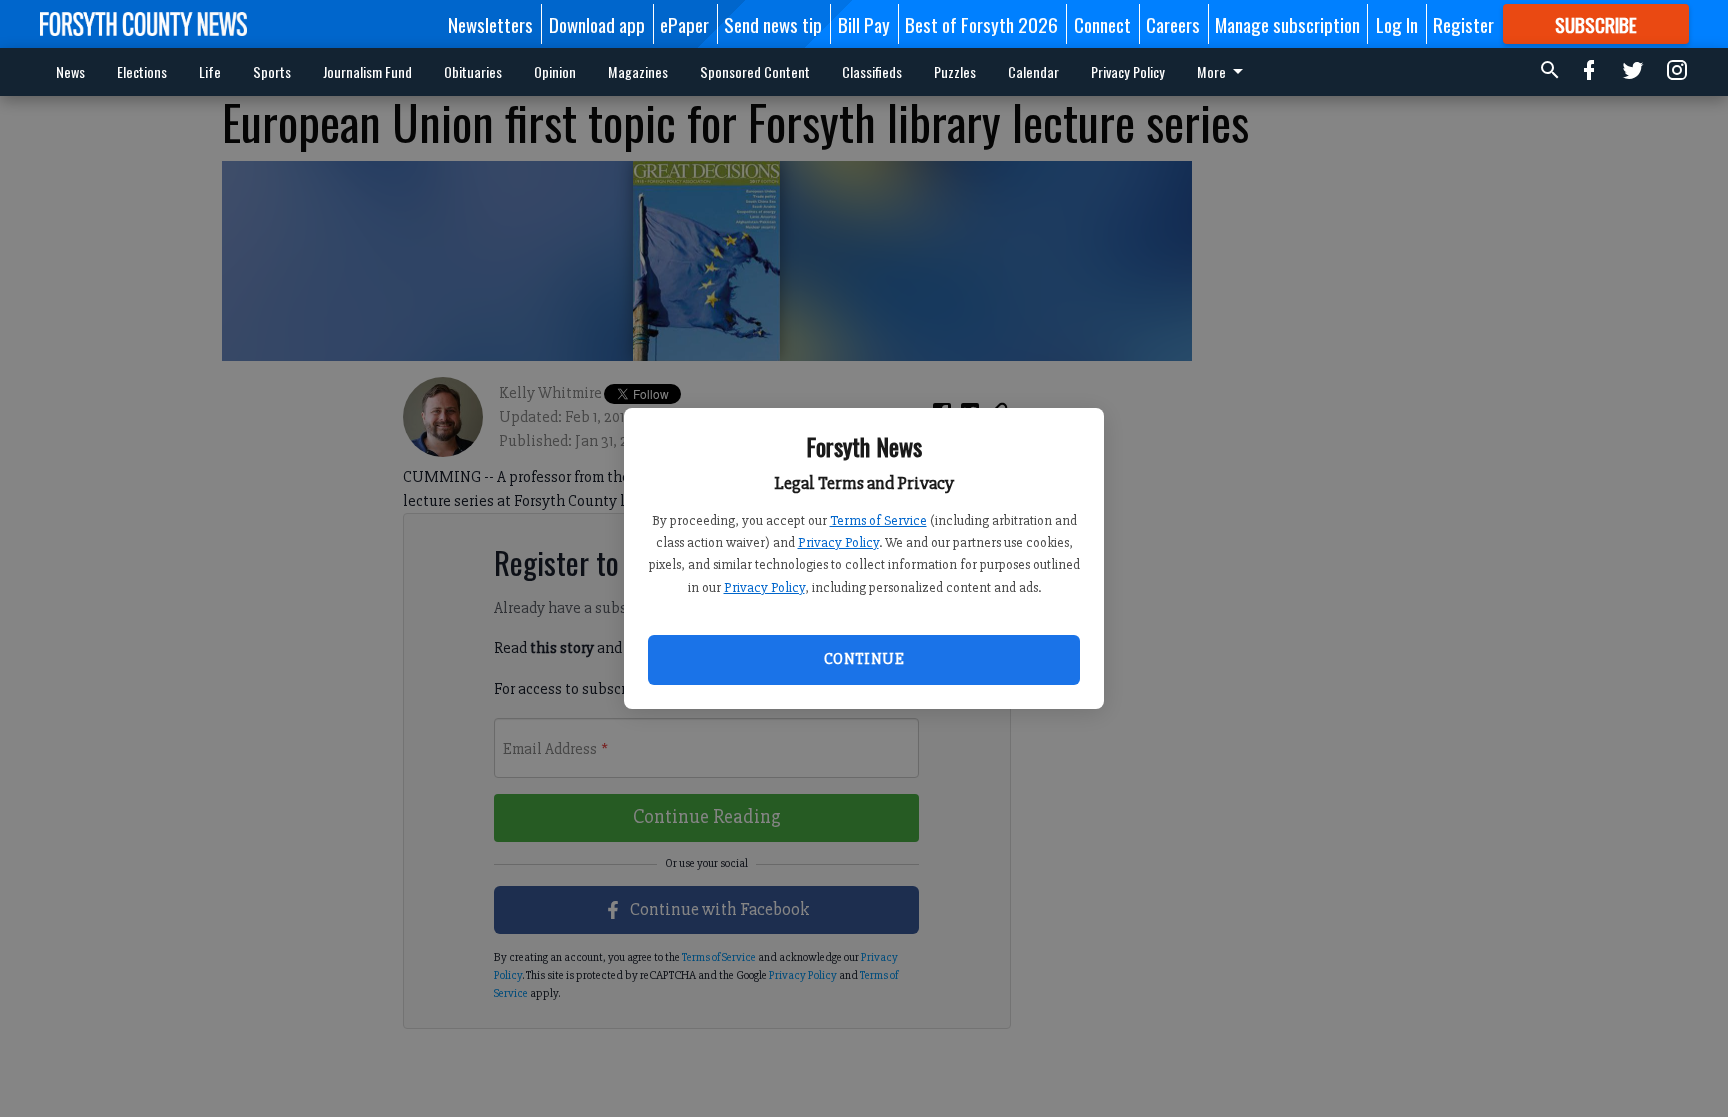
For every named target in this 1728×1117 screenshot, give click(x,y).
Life (210, 71)
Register (1463, 24)
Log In (1397, 24)
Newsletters (490, 24)
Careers (1173, 24)
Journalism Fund (367, 71)
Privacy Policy (838, 542)
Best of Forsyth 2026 (981, 24)
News (70, 71)
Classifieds (872, 71)
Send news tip (773, 24)
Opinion (555, 71)
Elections (142, 71)
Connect (1102, 24)
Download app (597, 24)
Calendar (1033, 71)
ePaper (684, 24)
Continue (864, 659)
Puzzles (955, 71)
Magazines (638, 71)
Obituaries (473, 71)
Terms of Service (878, 520)
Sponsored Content (755, 71)
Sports (272, 71)
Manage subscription (1287, 24)
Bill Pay (864, 24)
